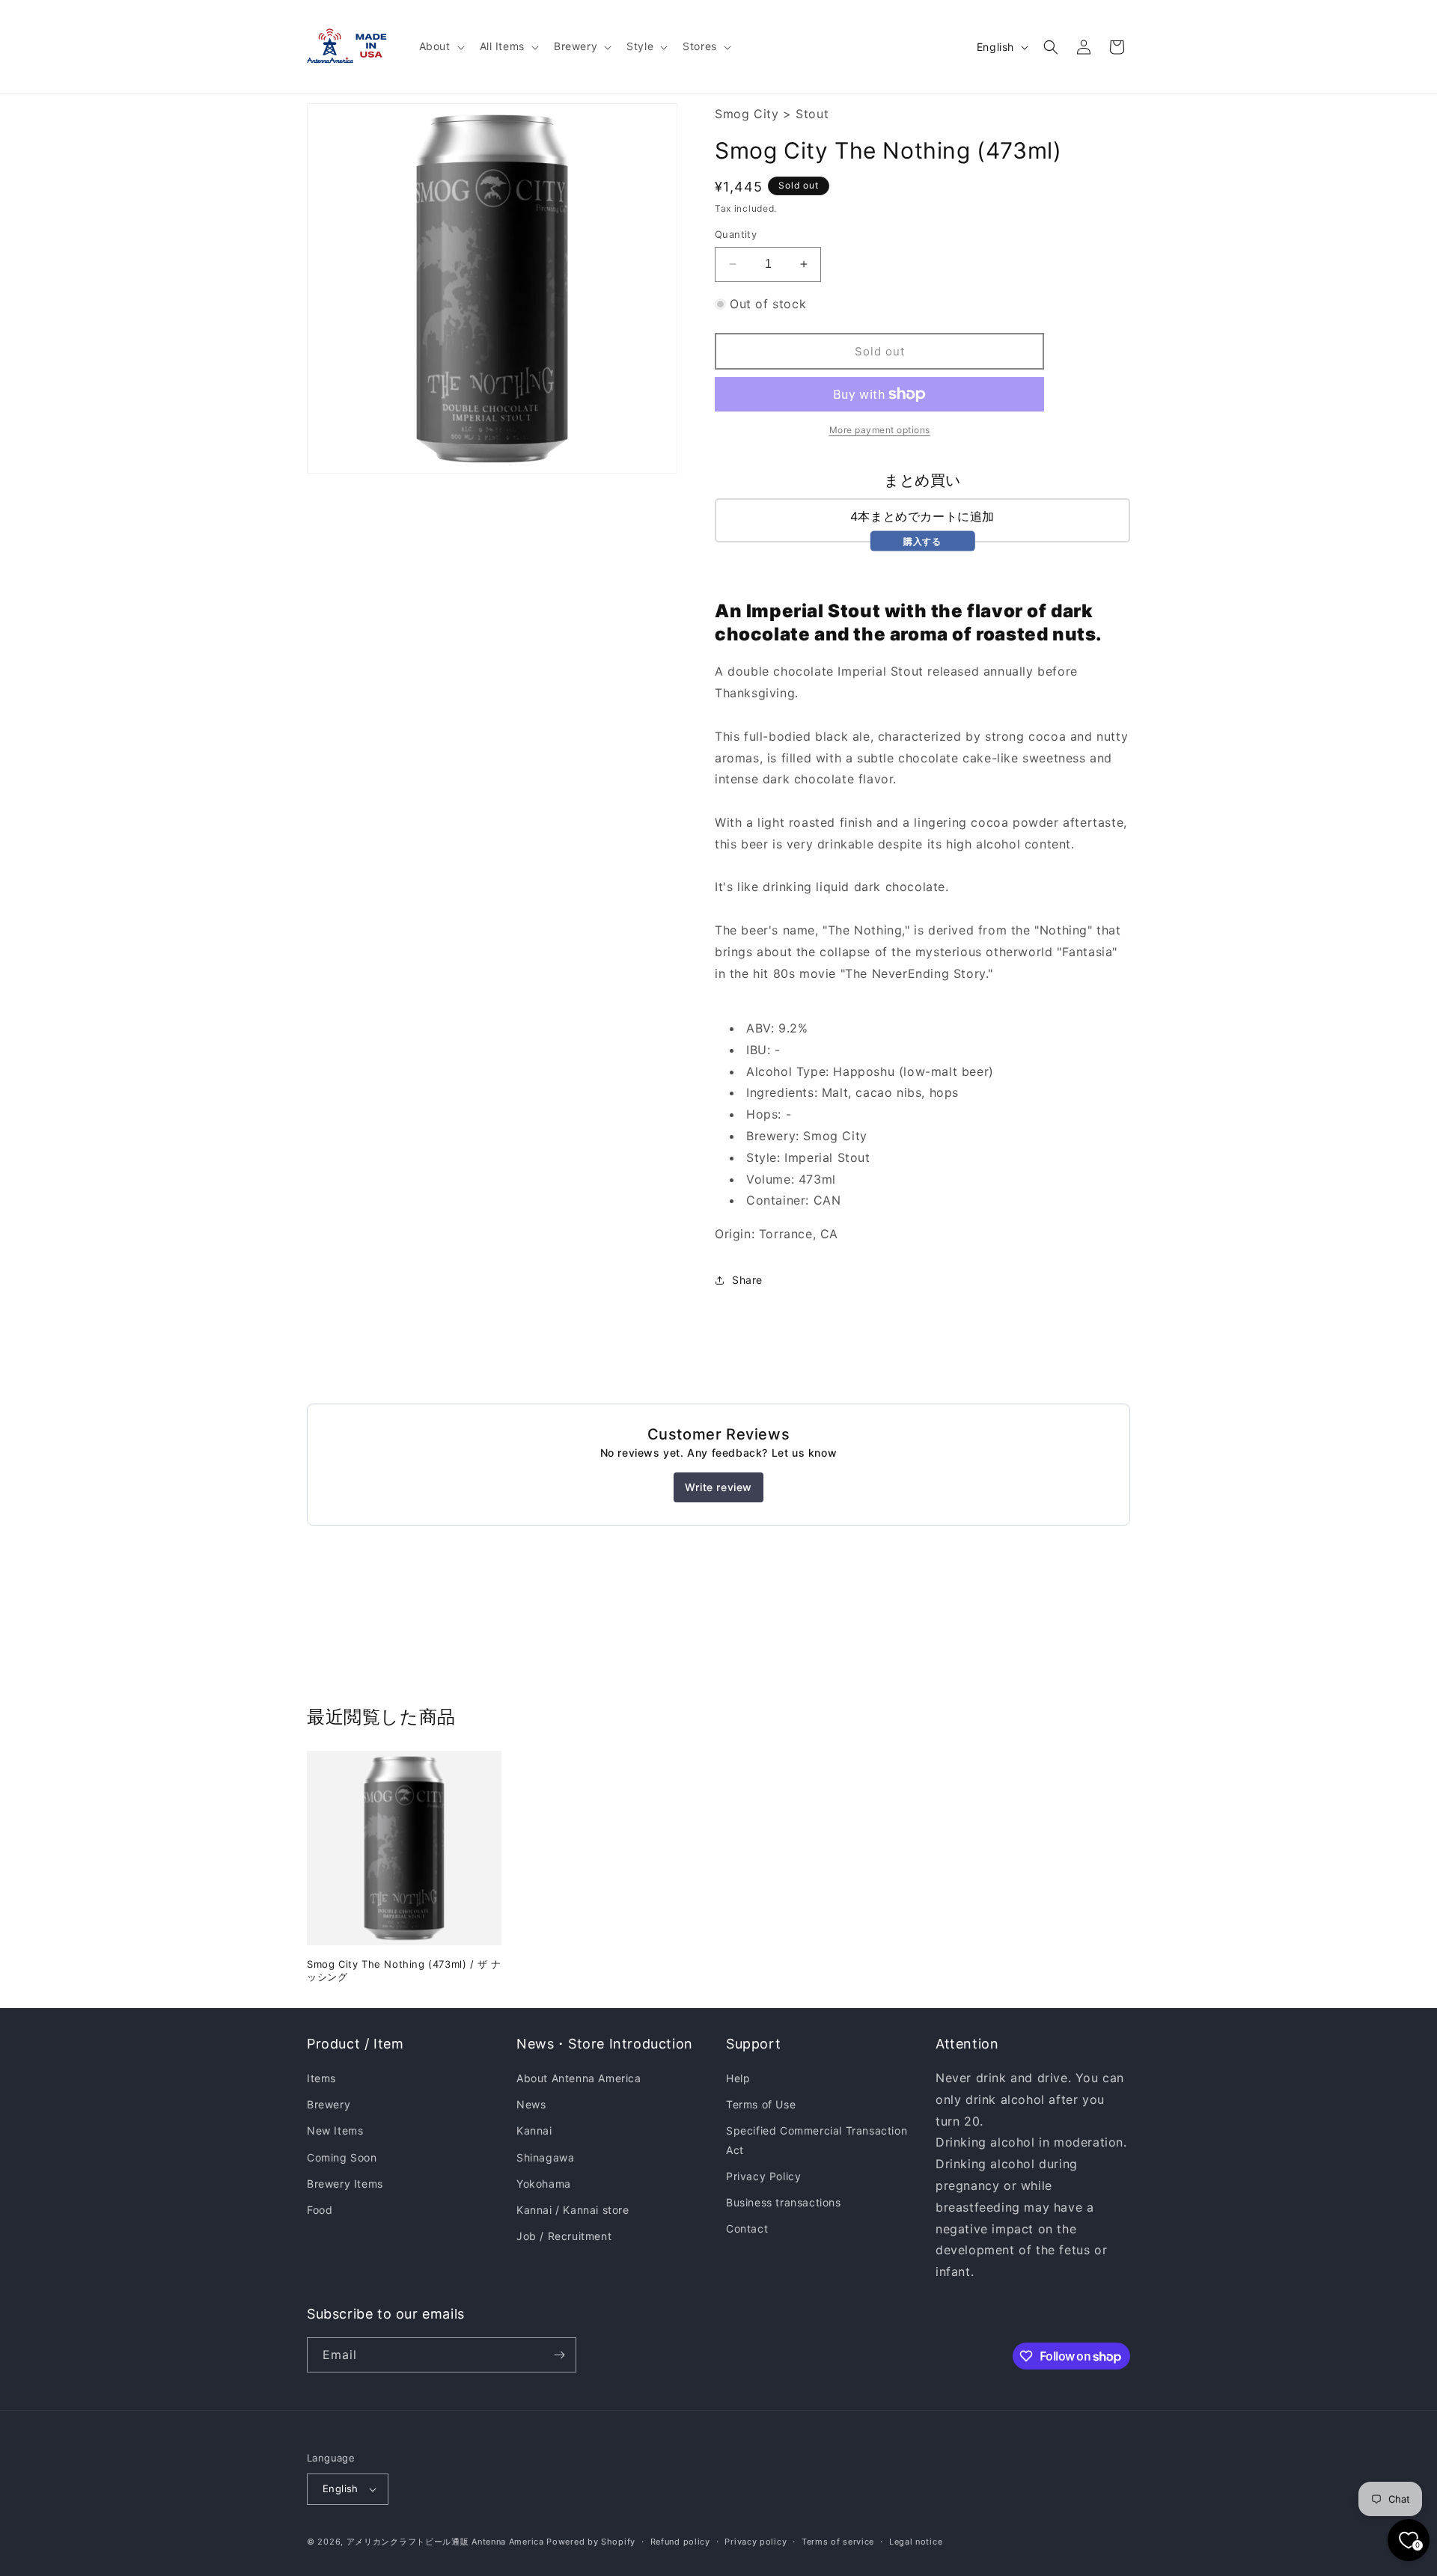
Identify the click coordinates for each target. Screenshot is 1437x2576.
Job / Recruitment (564, 2236)
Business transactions (784, 2202)
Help (738, 2078)
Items (321, 2078)
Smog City (747, 114)
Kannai (534, 2130)
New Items (335, 2130)
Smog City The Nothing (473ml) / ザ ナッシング (404, 1970)
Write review (718, 1487)
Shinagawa (545, 2157)
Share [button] (747, 1280)
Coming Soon (342, 2157)
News (531, 2104)
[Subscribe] (559, 2355)
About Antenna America (579, 2078)
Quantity (736, 234)
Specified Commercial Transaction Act (817, 2140)
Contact (747, 2228)
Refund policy (680, 2542)
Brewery (329, 2104)
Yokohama (544, 2184)
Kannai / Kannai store (573, 2210)
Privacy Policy (763, 2176)
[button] (440, 46)
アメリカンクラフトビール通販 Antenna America (445, 2542)
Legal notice (916, 2542)
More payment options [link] (880, 430)
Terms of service (838, 2542)
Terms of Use (761, 2104)
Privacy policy (756, 2542)
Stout (812, 114)
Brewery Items (345, 2184)
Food (320, 2210)
